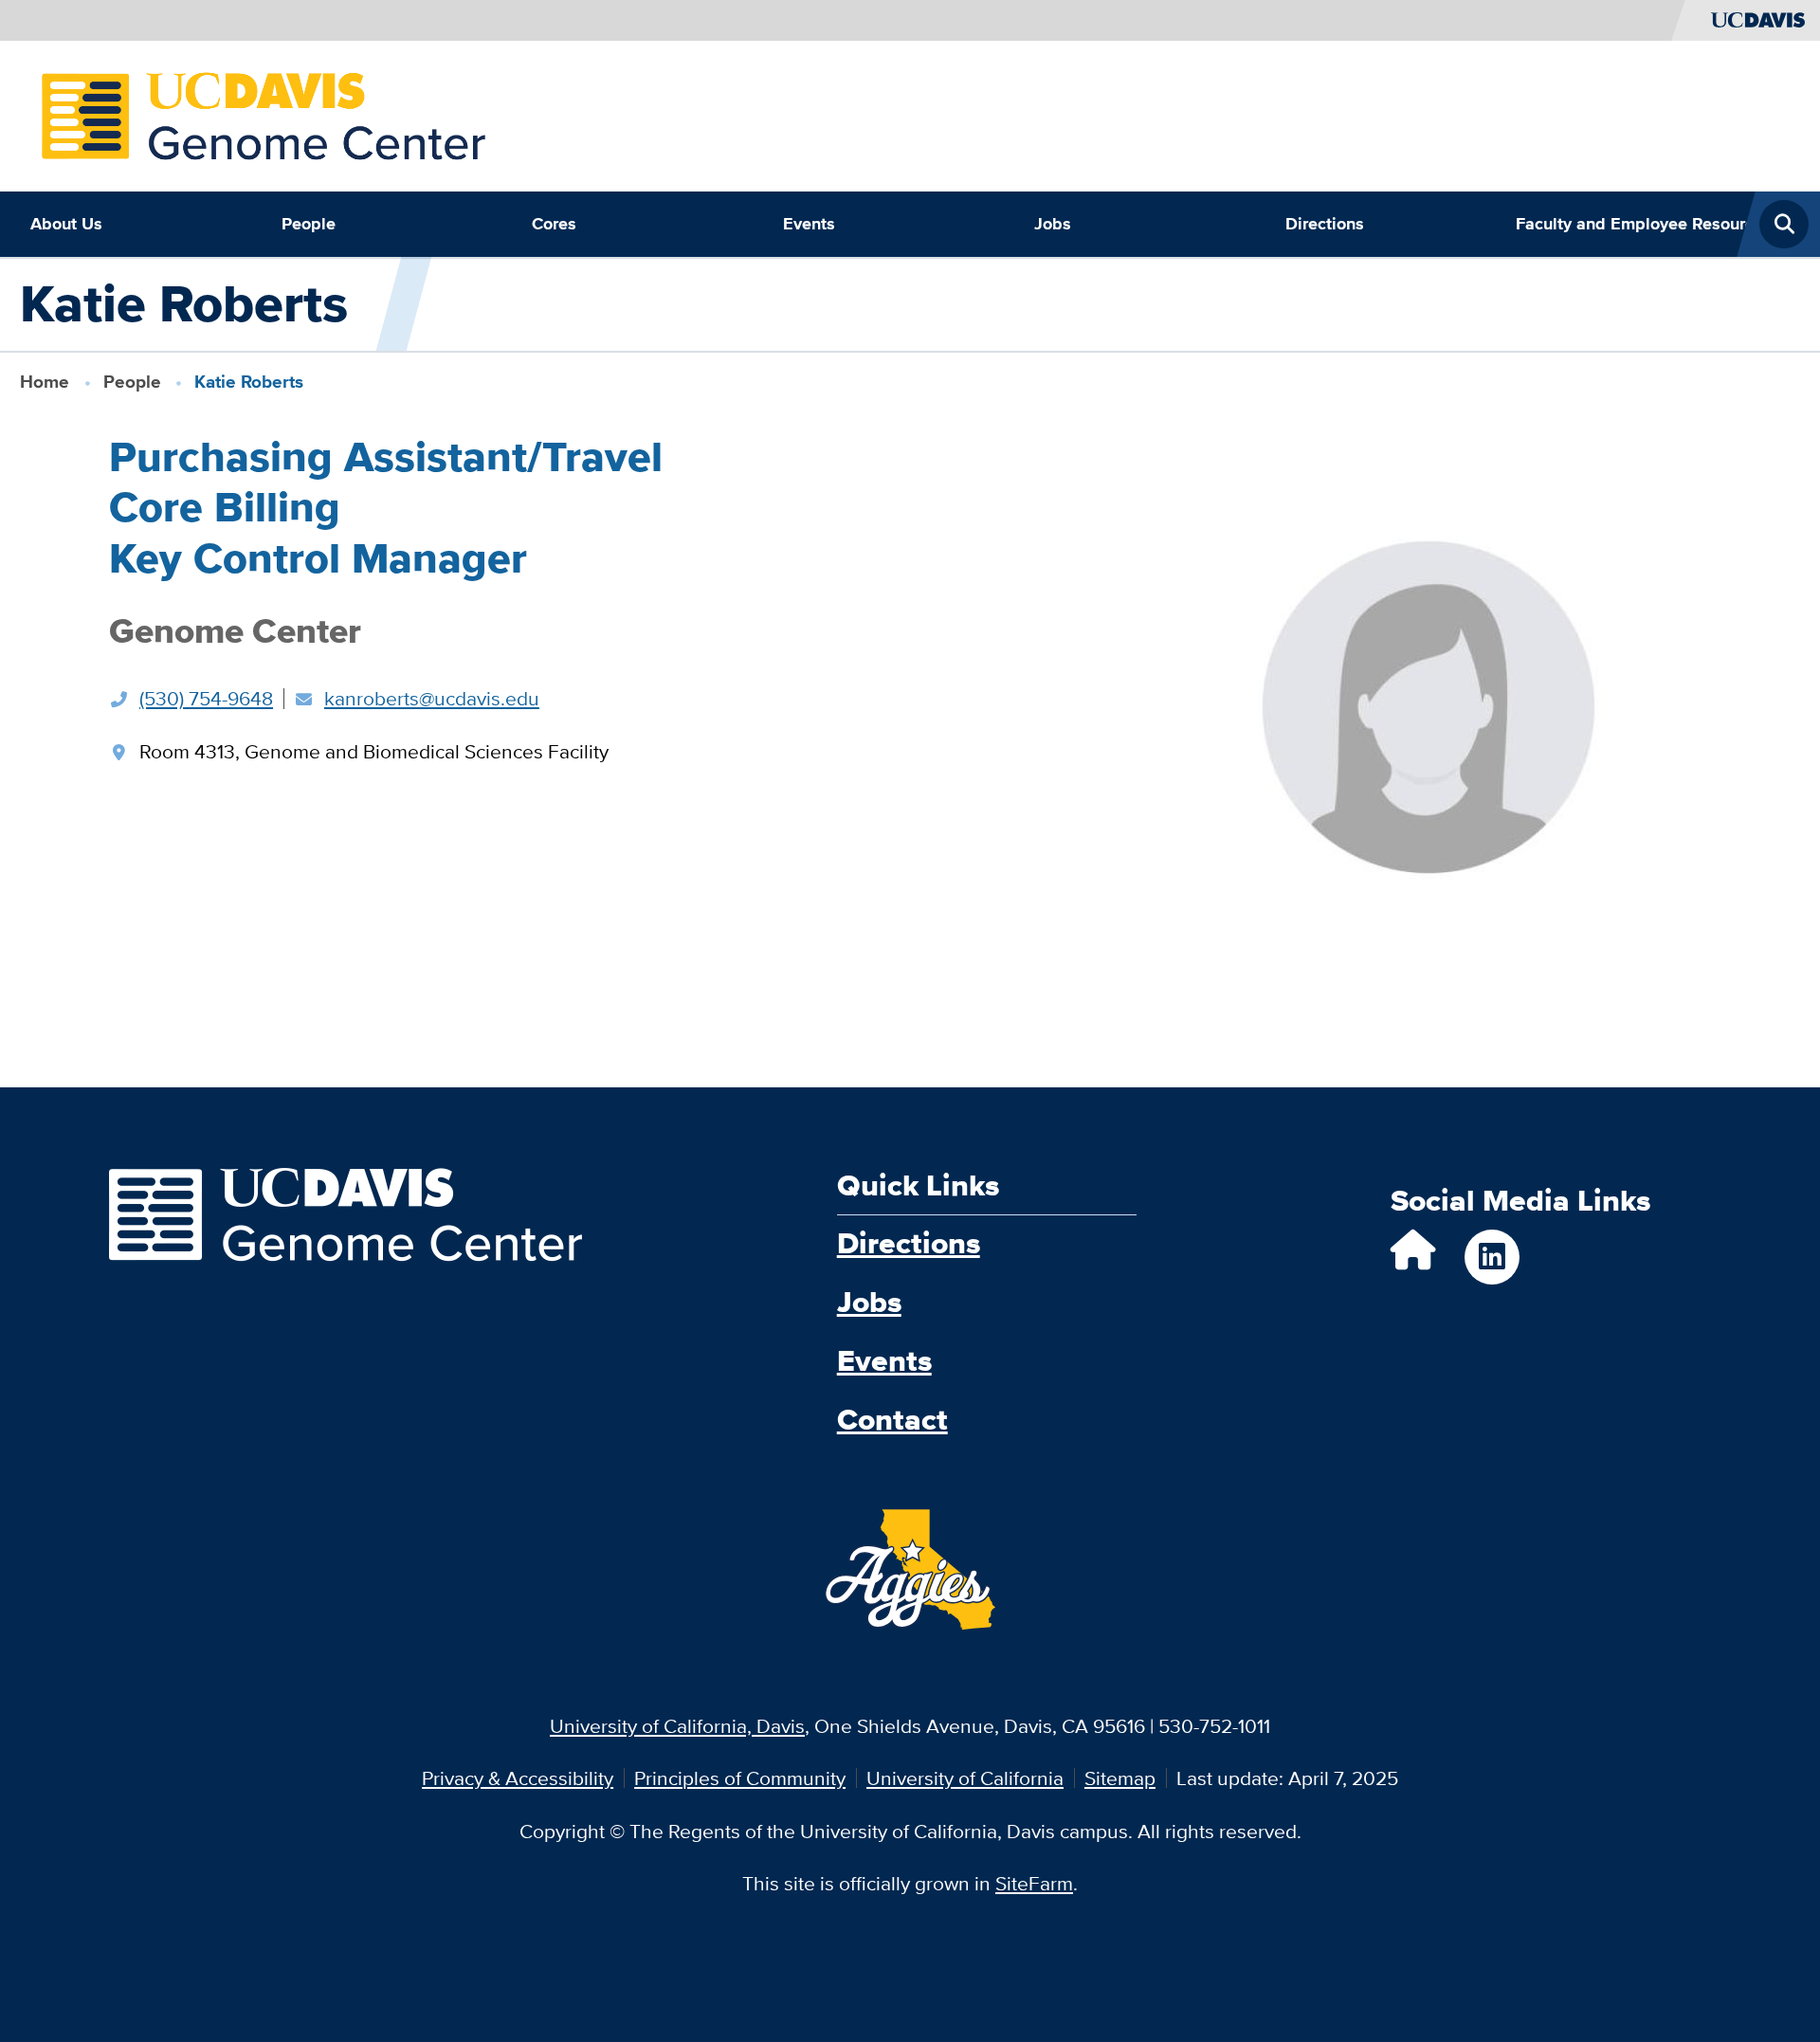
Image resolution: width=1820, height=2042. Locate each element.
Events (809, 224)
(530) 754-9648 (206, 698)
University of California (965, 1778)
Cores (554, 224)
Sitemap (1120, 1778)
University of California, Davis (677, 1726)
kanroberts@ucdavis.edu (432, 698)
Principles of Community (740, 1778)
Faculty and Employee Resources (1631, 224)
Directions (1325, 224)
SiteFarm (1034, 1883)
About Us (66, 224)
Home (45, 382)
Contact (892, 1420)
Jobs (1053, 224)
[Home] (264, 113)
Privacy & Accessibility (518, 1778)
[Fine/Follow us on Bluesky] (1413, 1258)
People (309, 224)
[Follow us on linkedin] (1492, 1257)
